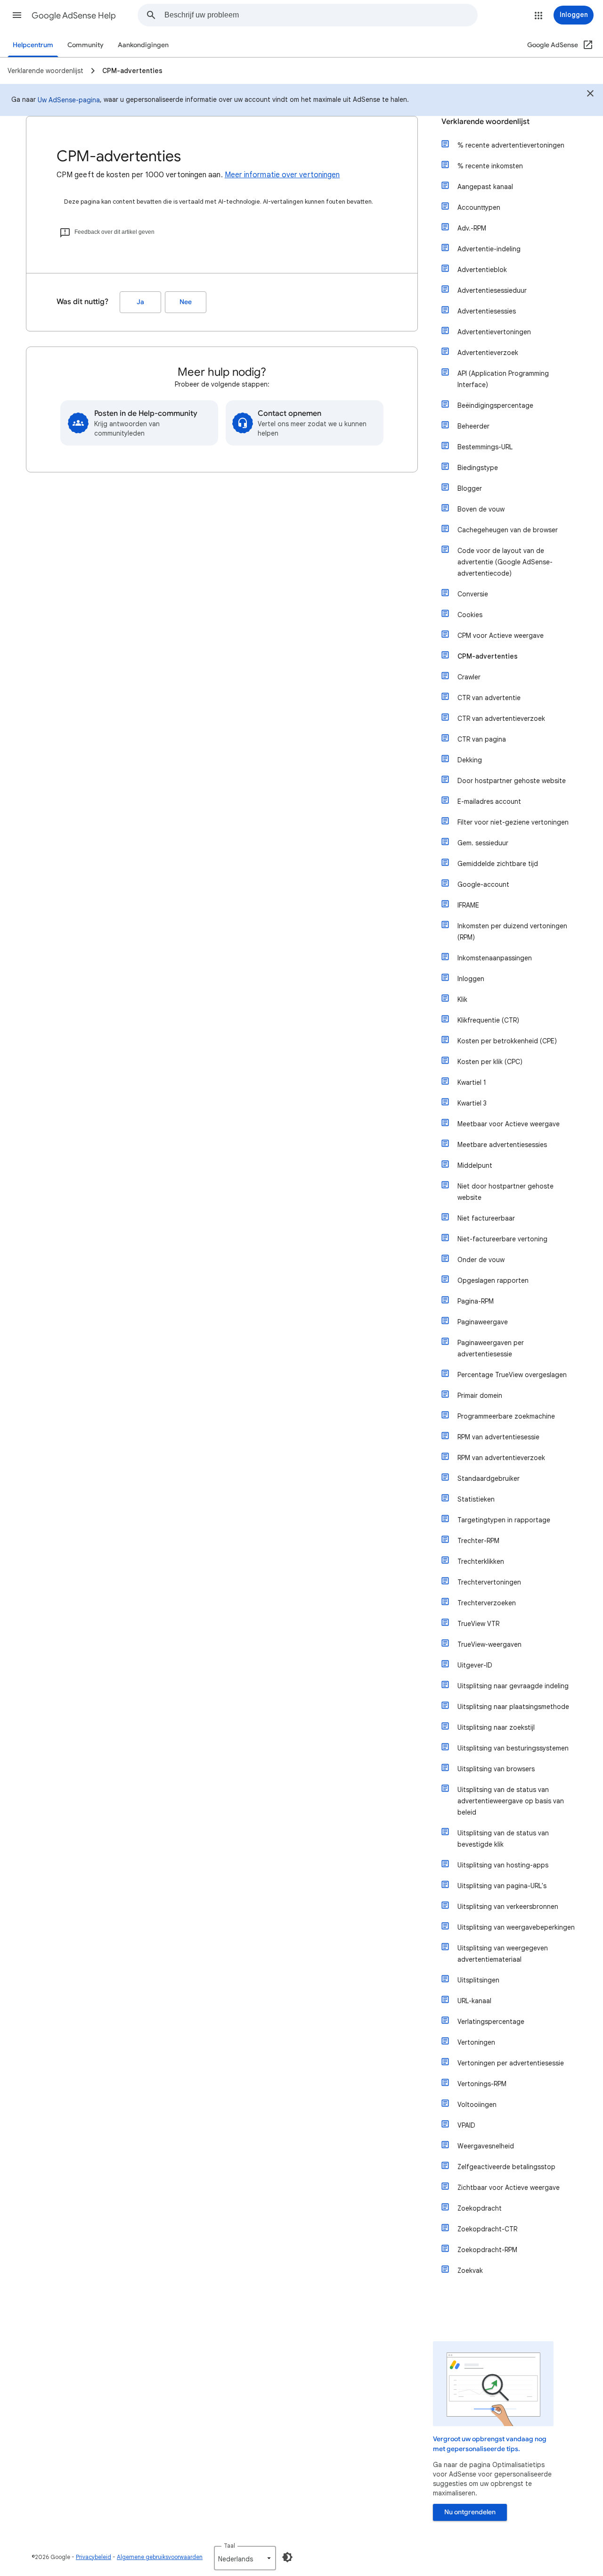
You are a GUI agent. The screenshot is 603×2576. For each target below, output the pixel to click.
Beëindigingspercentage (495, 405)
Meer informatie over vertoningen (282, 175)
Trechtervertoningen (489, 1582)
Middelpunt (475, 1165)
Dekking (470, 760)
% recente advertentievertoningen (511, 145)
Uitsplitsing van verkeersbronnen (508, 1907)
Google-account (483, 884)
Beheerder (473, 426)
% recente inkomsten (490, 166)
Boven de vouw (481, 509)
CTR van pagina (482, 739)
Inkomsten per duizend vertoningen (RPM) (512, 932)
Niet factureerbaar (486, 1218)
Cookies (470, 615)
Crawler (469, 677)
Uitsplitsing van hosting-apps (503, 1865)
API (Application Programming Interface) (503, 379)
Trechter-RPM (478, 1541)
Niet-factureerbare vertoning (502, 1239)
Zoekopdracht (480, 2208)
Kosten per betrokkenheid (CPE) (507, 1041)
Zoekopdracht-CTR (487, 2229)
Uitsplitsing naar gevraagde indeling (513, 1686)
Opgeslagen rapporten (493, 1280)
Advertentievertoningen (494, 332)
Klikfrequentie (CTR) (488, 1020)
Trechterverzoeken (487, 1603)
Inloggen (471, 979)
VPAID (466, 2125)
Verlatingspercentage (491, 2022)
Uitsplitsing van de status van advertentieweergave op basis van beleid (511, 1801)
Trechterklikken (481, 1561)
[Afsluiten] (590, 95)
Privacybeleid (94, 2557)
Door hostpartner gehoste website (512, 781)
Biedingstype (478, 468)
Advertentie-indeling (489, 249)
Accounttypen (479, 207)
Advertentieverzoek (488, 353)
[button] (17, 15)
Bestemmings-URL (485, 447)
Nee (186, 302)
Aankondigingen (143, 45)
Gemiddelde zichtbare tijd (498, 864)
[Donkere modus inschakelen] (287, 2557)
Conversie (473, 594)
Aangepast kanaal (485, 187)
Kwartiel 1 (472, 1082)
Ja (140, 302)
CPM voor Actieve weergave (501, 636)
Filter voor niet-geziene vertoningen (513, 822)
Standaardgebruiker (489, 1478)
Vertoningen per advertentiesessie (511, 2063)
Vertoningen (476, 2042)
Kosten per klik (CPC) (490, 1062)
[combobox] (321, 15)
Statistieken (476, 1499)
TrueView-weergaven (489, 1644)
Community (86, 45)
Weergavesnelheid (486, 2146)
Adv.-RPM (472, 228)
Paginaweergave (483, 1322)
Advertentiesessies (487, 311)
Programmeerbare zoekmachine (506, 1416)
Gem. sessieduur (483, 843)
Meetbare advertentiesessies (502, 1145)
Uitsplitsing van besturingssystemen (513, 1748)
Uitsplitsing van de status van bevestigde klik (503, 1839)
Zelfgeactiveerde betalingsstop (506, 2167)
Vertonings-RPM (482, 2084)
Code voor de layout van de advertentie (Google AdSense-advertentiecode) (505, 562)
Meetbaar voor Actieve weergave (509, 1124)
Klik (462, 999)
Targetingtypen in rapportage (504, 1520)
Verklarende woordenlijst (485, 122)
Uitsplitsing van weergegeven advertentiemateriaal (503, 1954)
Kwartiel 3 (472, 1103)
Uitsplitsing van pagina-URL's (502, 1886)
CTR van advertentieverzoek (501, 718)
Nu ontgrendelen (470, 2512)
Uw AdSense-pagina (69, 100)
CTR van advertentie (489, 698)
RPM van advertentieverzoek (501, 1458)
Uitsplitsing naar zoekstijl (496, 1727)
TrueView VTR (478, 1624)
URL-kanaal (474, 2001)
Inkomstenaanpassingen (495, 958)
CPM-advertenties (488, 656)
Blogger (470, 488)
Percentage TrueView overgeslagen (512, 1375)
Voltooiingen (477, 2105)
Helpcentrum (33, 45)
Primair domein (480, 1395)
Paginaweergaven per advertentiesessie (491, 1348)
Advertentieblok (482, 270)
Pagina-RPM (476, 1301)
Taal (229, 2546)
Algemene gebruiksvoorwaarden (160, 2557)
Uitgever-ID (475, 1665)
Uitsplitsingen (478, 1980)
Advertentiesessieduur (492, 290)
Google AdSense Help (74, 16)
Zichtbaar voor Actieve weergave (509, 2188)
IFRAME (468, 905)
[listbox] (245, 2558)
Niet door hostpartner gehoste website (505, 1192)
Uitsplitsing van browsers (496, 1769)
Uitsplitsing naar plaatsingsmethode (513, 1707)
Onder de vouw (481, 1260)
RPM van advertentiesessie (498, 1437)
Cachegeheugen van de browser (508, 530)
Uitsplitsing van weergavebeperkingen (516, 1927)
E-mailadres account (489, 801)
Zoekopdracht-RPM (487, 2250)
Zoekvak (470, 2271)
